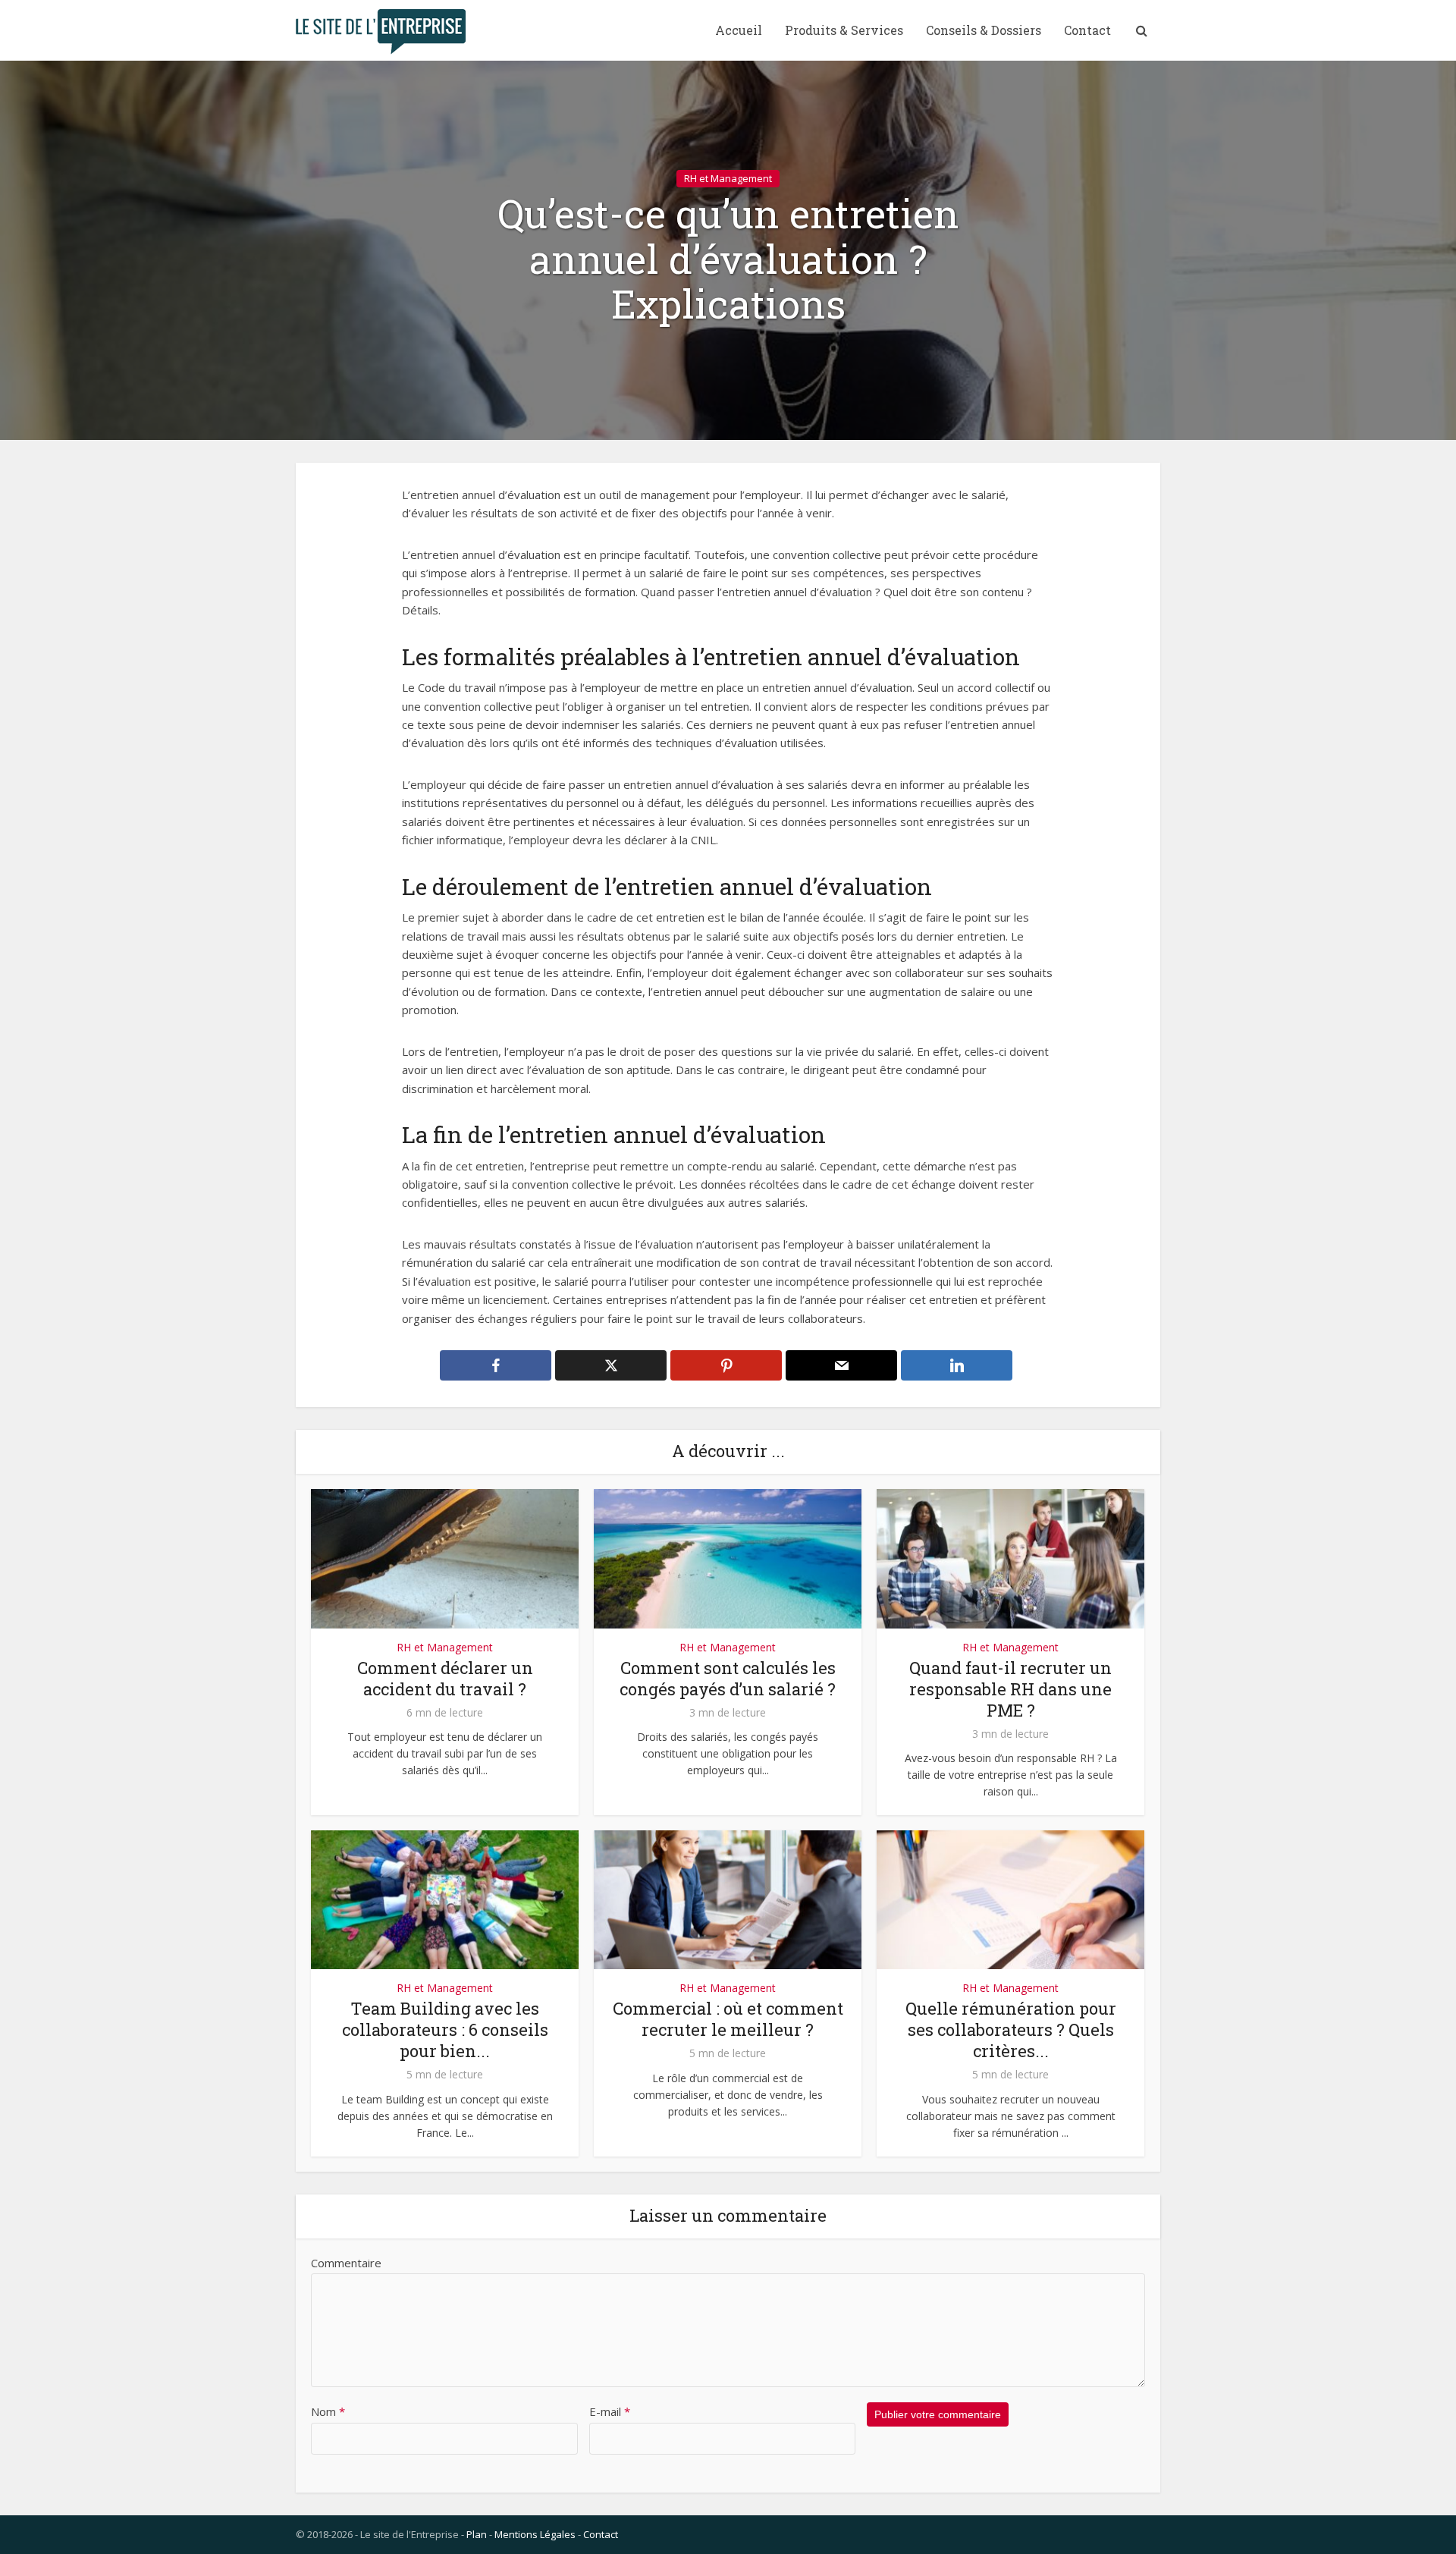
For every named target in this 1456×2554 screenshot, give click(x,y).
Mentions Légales (535, 2534)
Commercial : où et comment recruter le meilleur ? (728, 2019)
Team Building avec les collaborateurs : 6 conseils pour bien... (445, 2029)
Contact (1087, 30)
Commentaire (346, 2263)
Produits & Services (844, 30)
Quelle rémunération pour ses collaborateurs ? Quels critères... (1011, 2029)
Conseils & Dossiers (984, 30)
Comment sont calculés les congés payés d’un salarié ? (728, 1678)
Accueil (739, 30)
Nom (328, 2411)
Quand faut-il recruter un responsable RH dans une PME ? (1010, 1689)
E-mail (610, 2411)
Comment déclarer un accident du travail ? (445, 1678)
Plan (477, 2534)
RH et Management (728, 178)
